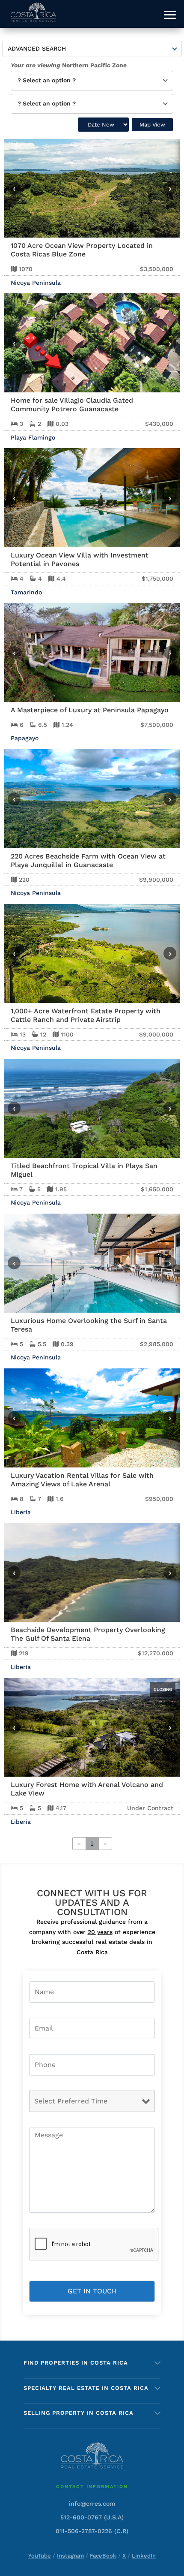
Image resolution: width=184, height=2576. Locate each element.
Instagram (70, 2556)
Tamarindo (26, 592)
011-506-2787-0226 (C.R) (92, 2531)
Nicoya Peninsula (36, 283)
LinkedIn (144, 2556)
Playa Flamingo (33, 437)
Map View (152, 125)
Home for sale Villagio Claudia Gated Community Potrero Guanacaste (72, 405)
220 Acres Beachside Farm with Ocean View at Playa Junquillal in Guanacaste (88, 860)
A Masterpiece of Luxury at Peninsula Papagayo (90, 710)
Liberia (21, 1512)
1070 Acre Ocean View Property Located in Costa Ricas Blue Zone (82, 250)
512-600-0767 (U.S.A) (92, 2517)
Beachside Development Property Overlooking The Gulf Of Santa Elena (88, 1634)
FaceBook (103, 2556)
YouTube (40, 2556)
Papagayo (25, 738)
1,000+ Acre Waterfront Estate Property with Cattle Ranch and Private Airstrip (86, 1015)
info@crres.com (92, 2504)
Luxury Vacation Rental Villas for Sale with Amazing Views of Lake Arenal (82, 1480)
